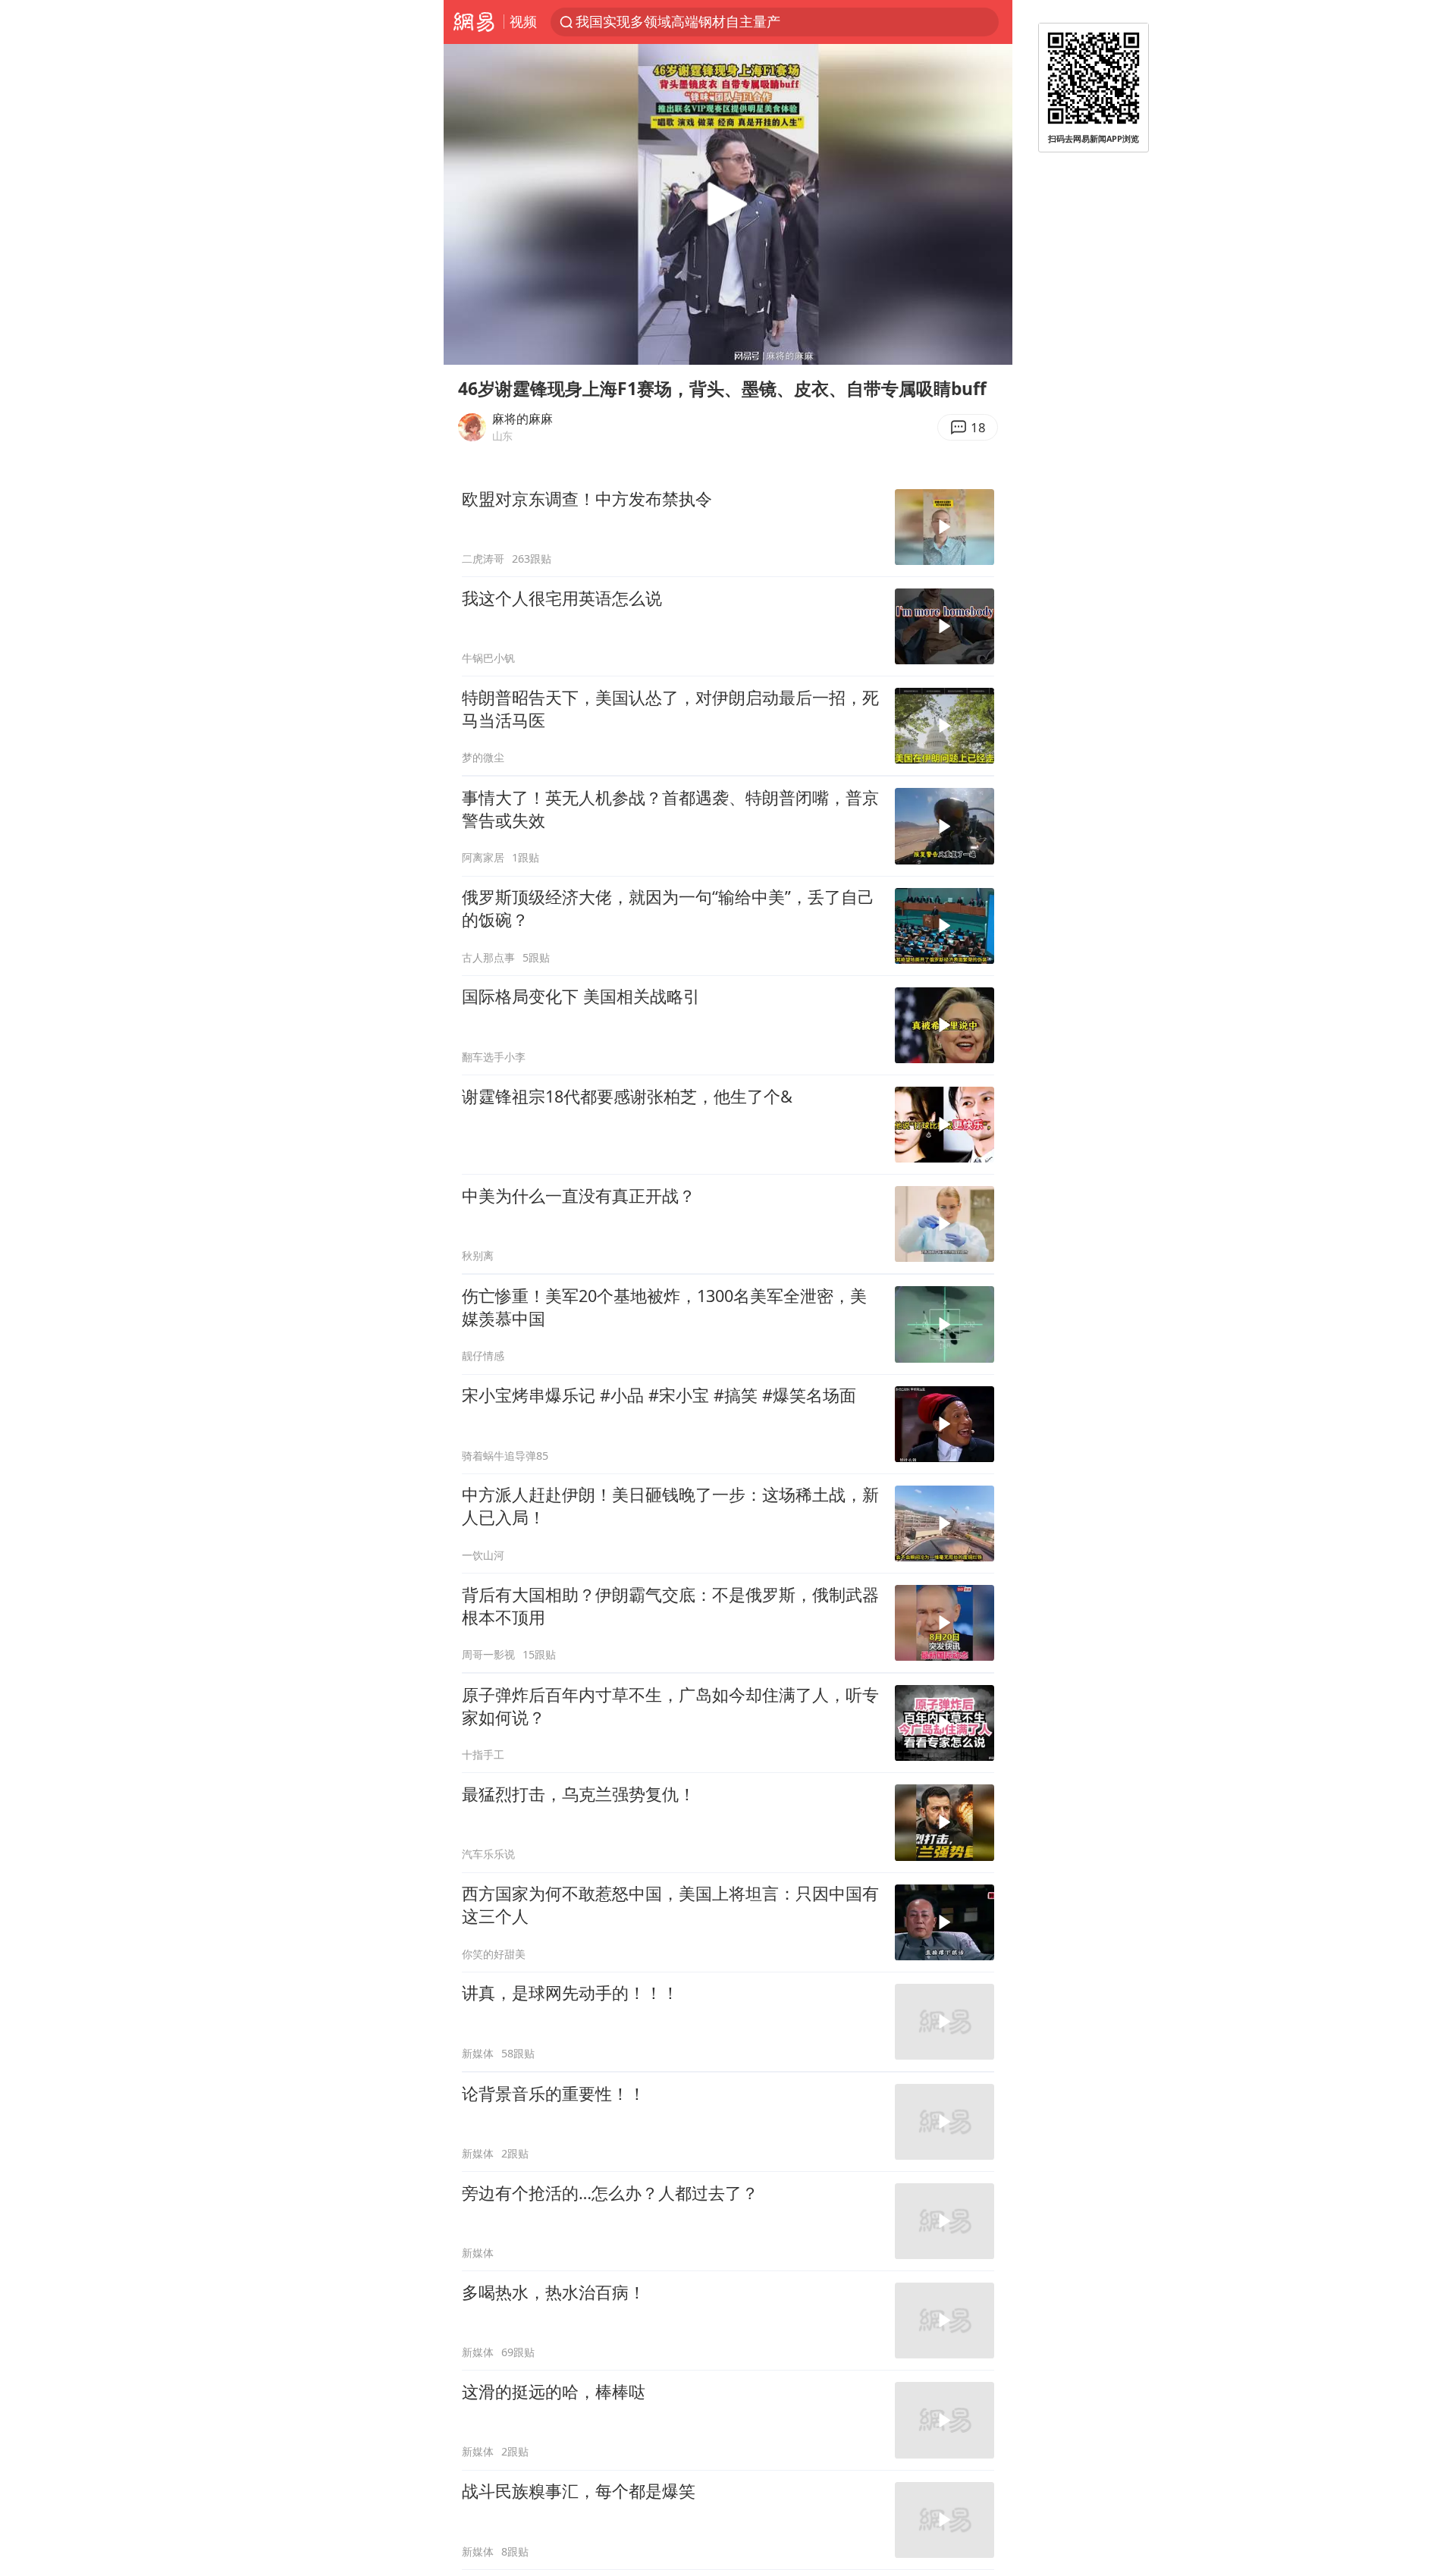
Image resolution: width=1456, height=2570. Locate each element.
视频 (523, 21)
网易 (474, 22)
